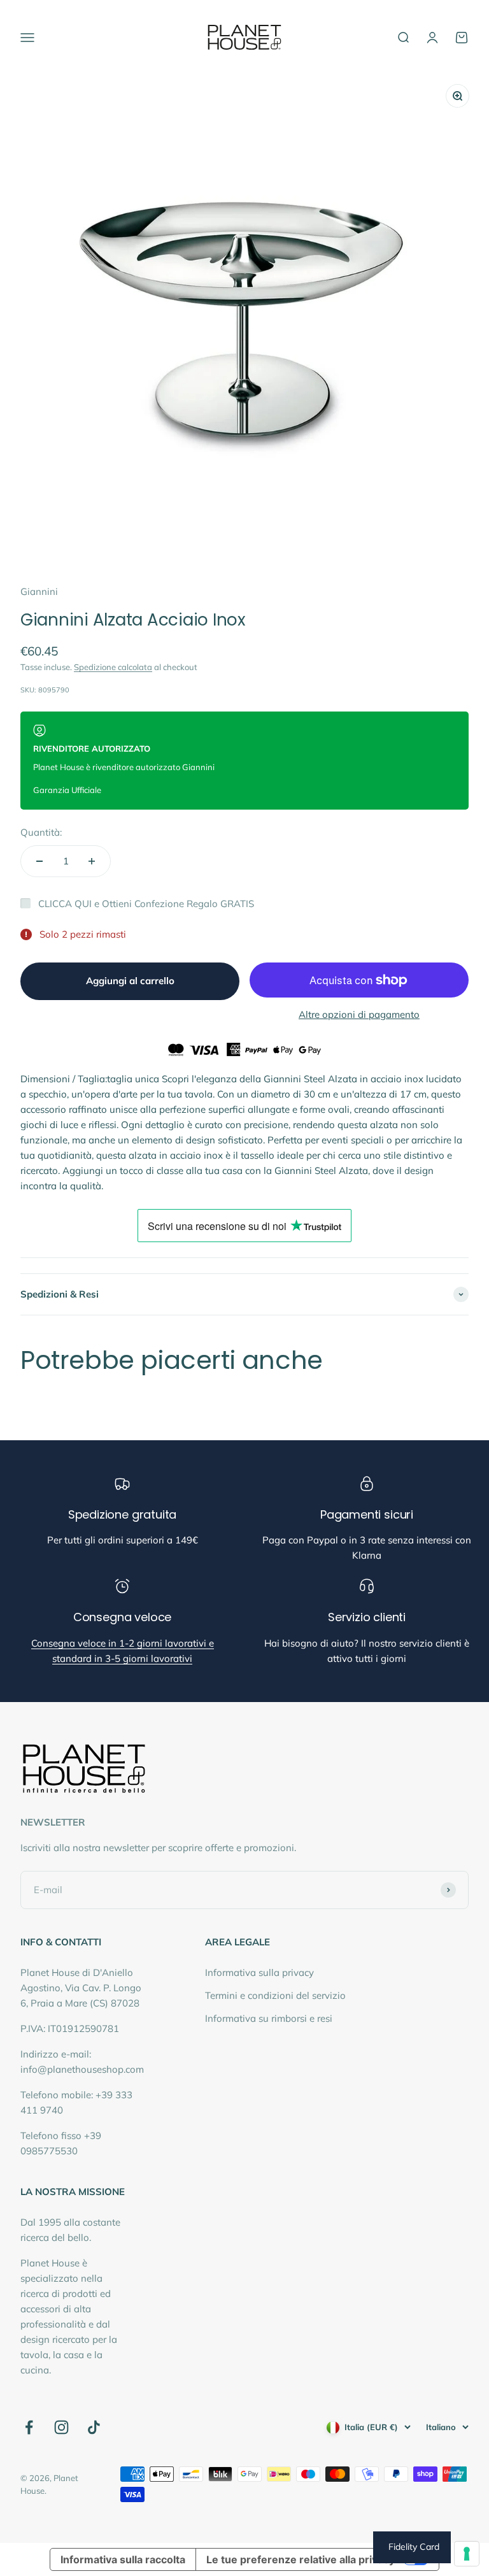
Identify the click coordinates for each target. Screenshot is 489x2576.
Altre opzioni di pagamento (359, 1014)
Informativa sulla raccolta (123, 2559)
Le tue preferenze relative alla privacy (301, 2559)
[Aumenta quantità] (92, 861)
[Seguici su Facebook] (29, 2427)
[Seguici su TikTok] (94, 2427)
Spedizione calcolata (113, 667)
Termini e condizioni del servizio (275, 1995)
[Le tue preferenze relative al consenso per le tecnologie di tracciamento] (467, 2554)
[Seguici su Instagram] (61, 2427)
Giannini (39, 591)
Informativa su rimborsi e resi (269, 2018)
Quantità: (41, 832)
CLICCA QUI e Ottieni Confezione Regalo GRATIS (146, 904)
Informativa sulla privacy (259, 1972)
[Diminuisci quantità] (39, 861)
